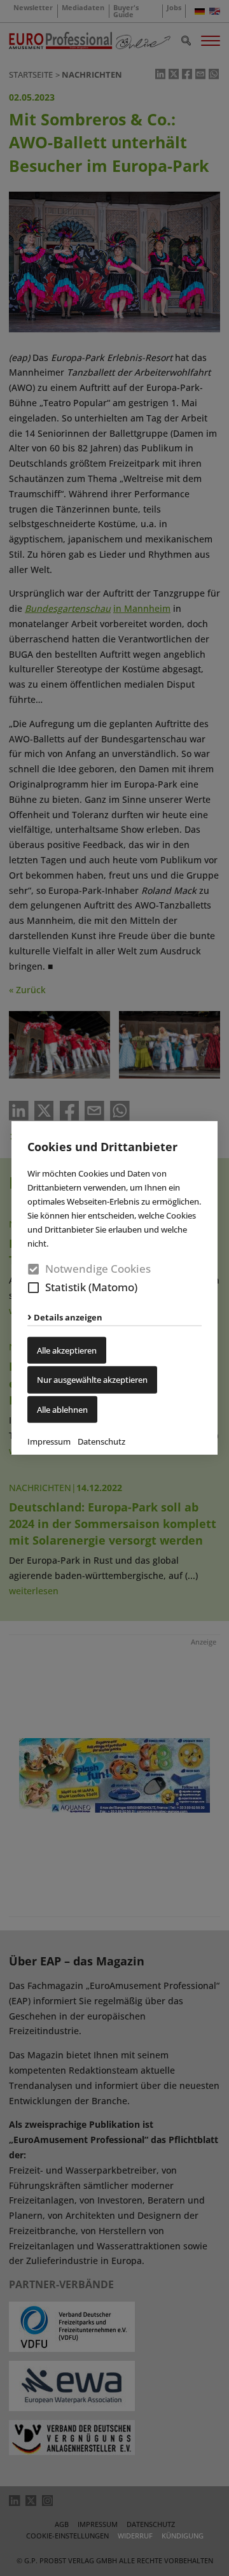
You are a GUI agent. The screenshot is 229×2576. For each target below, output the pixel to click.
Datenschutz (101, 1441)
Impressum (49, 1441)
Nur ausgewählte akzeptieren (92, 1380)
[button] (33, 1288)
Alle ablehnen (62, 1409)
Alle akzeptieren (67, 1350)
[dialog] (114, 1288)
